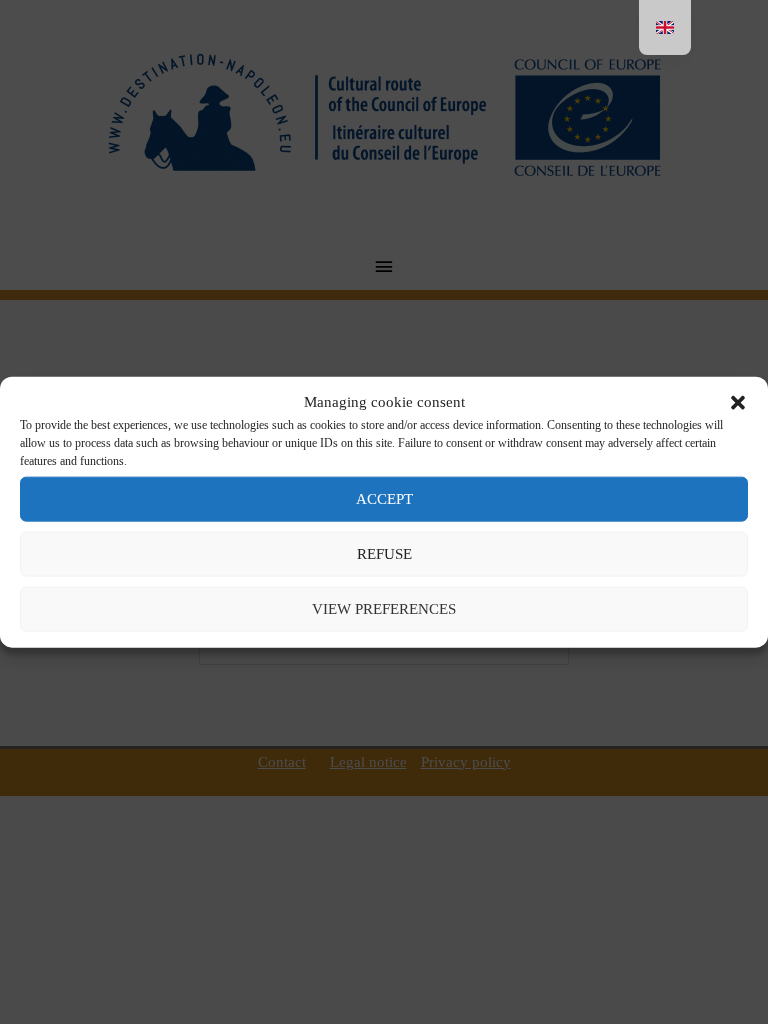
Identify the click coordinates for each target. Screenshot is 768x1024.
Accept (384, 499)
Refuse (384, 554)
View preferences (384, 609)
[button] (738, 402)
